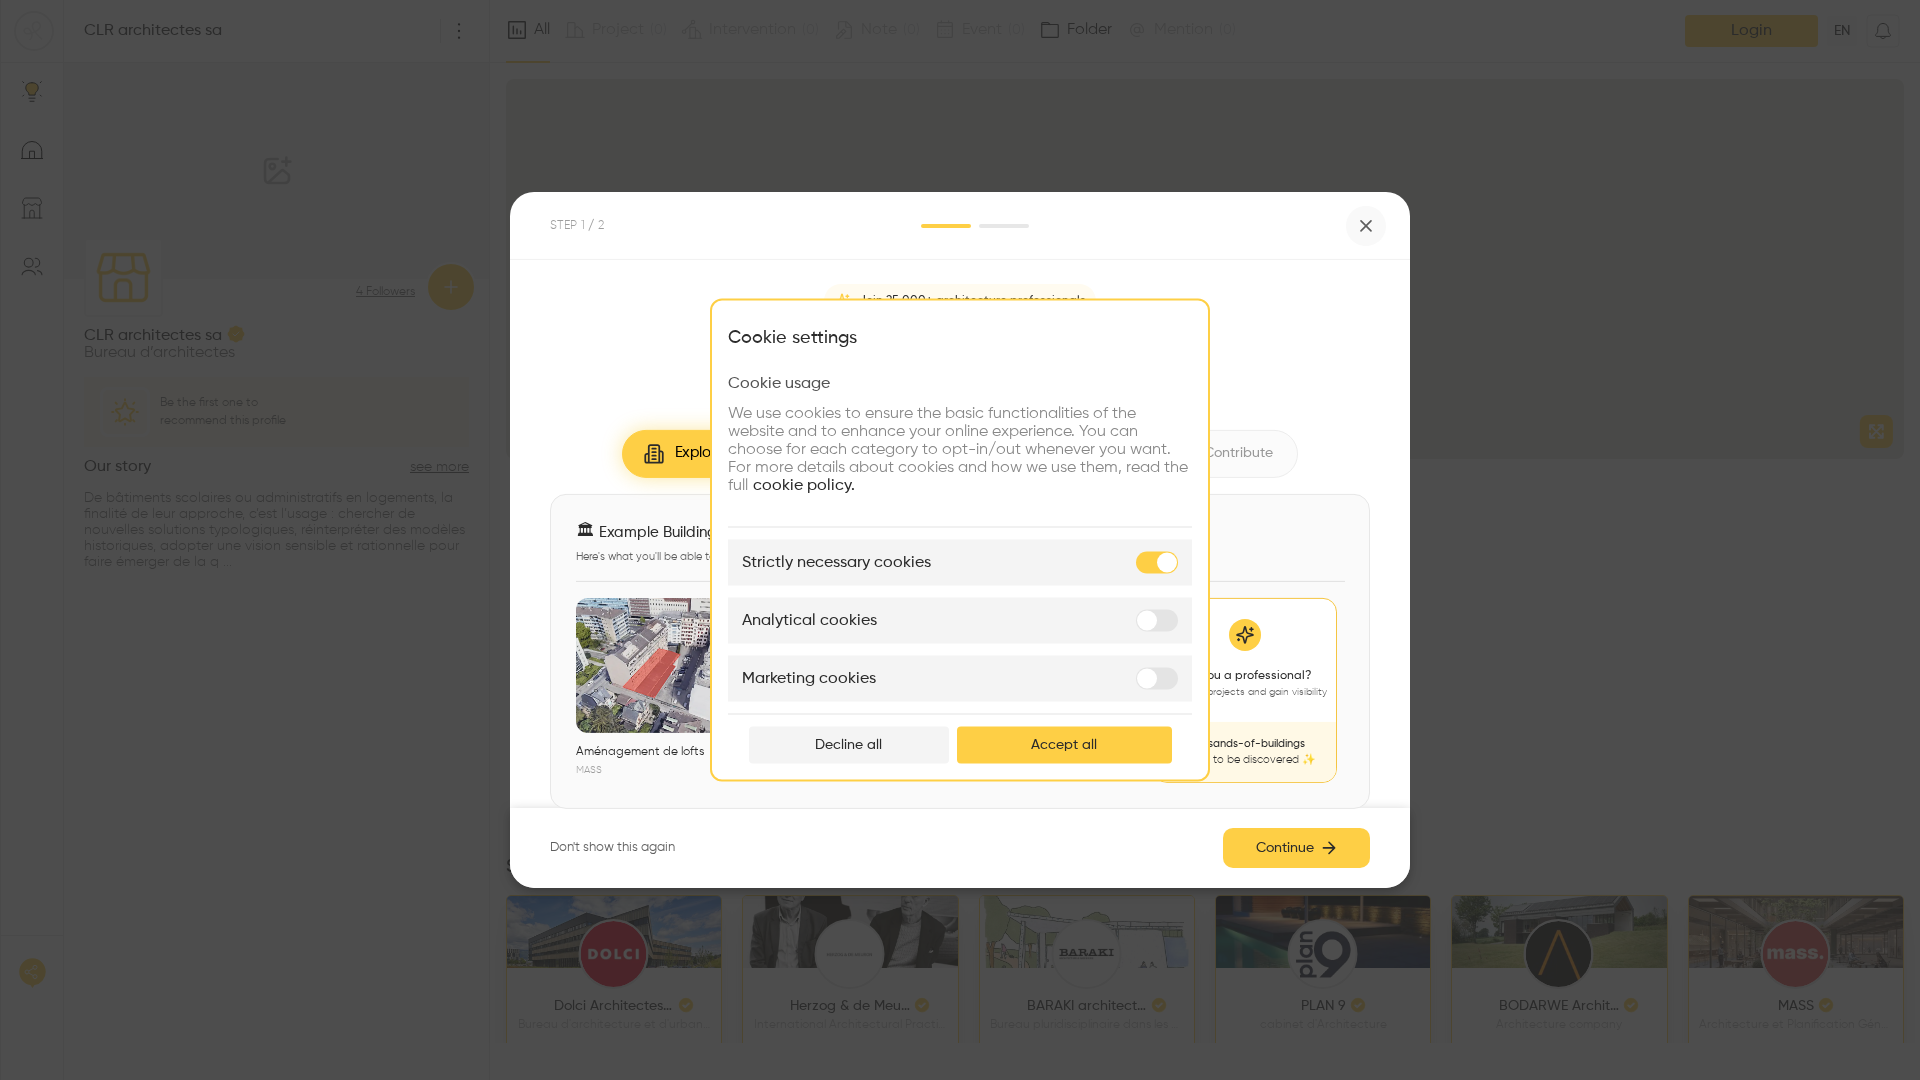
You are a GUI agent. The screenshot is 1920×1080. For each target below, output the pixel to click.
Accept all (1064, 745)
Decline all (848, 745)
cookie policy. (804, 486)
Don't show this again (612, 847)
